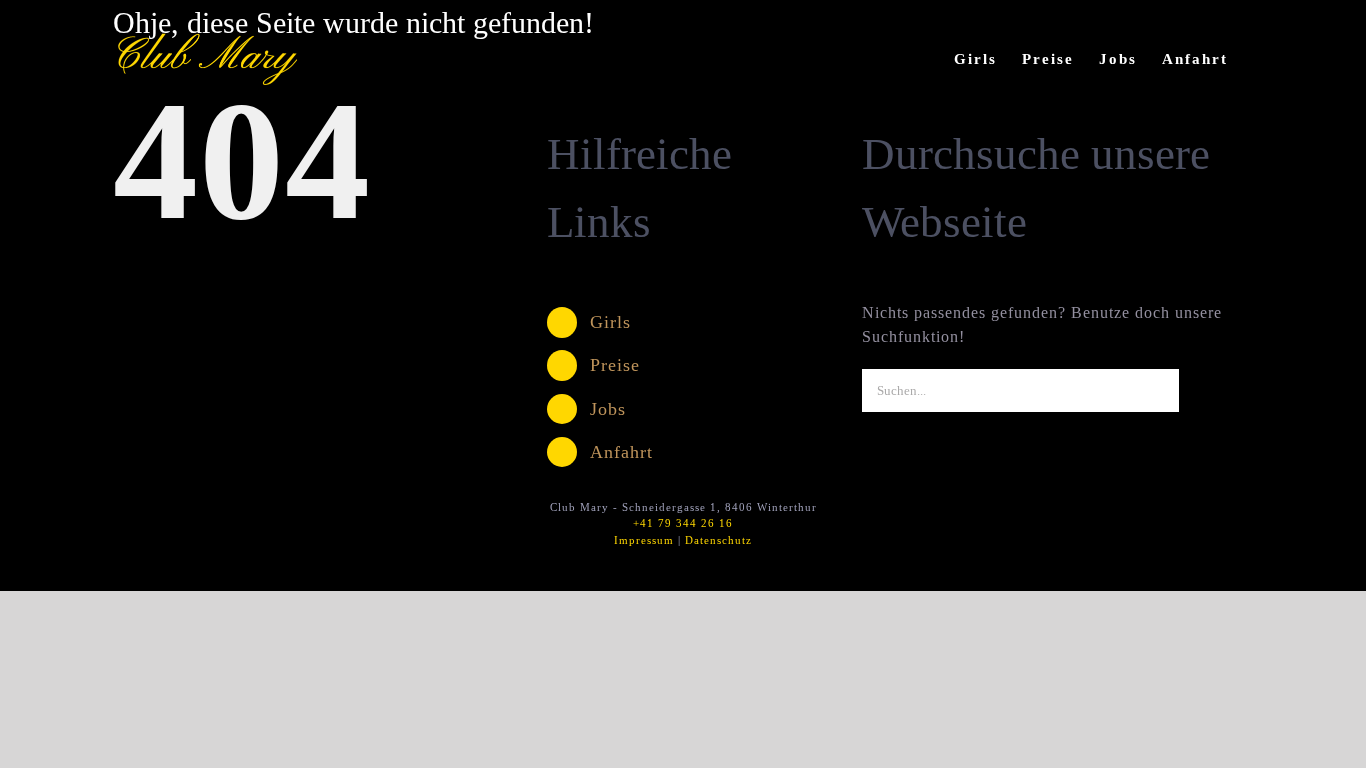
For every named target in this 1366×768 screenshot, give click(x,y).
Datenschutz (718, 540)
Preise (615, 365)
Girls (610, 322)
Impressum (644, 540)
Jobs (608, 409)
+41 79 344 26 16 (683, 523)
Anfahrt (621, 452)
